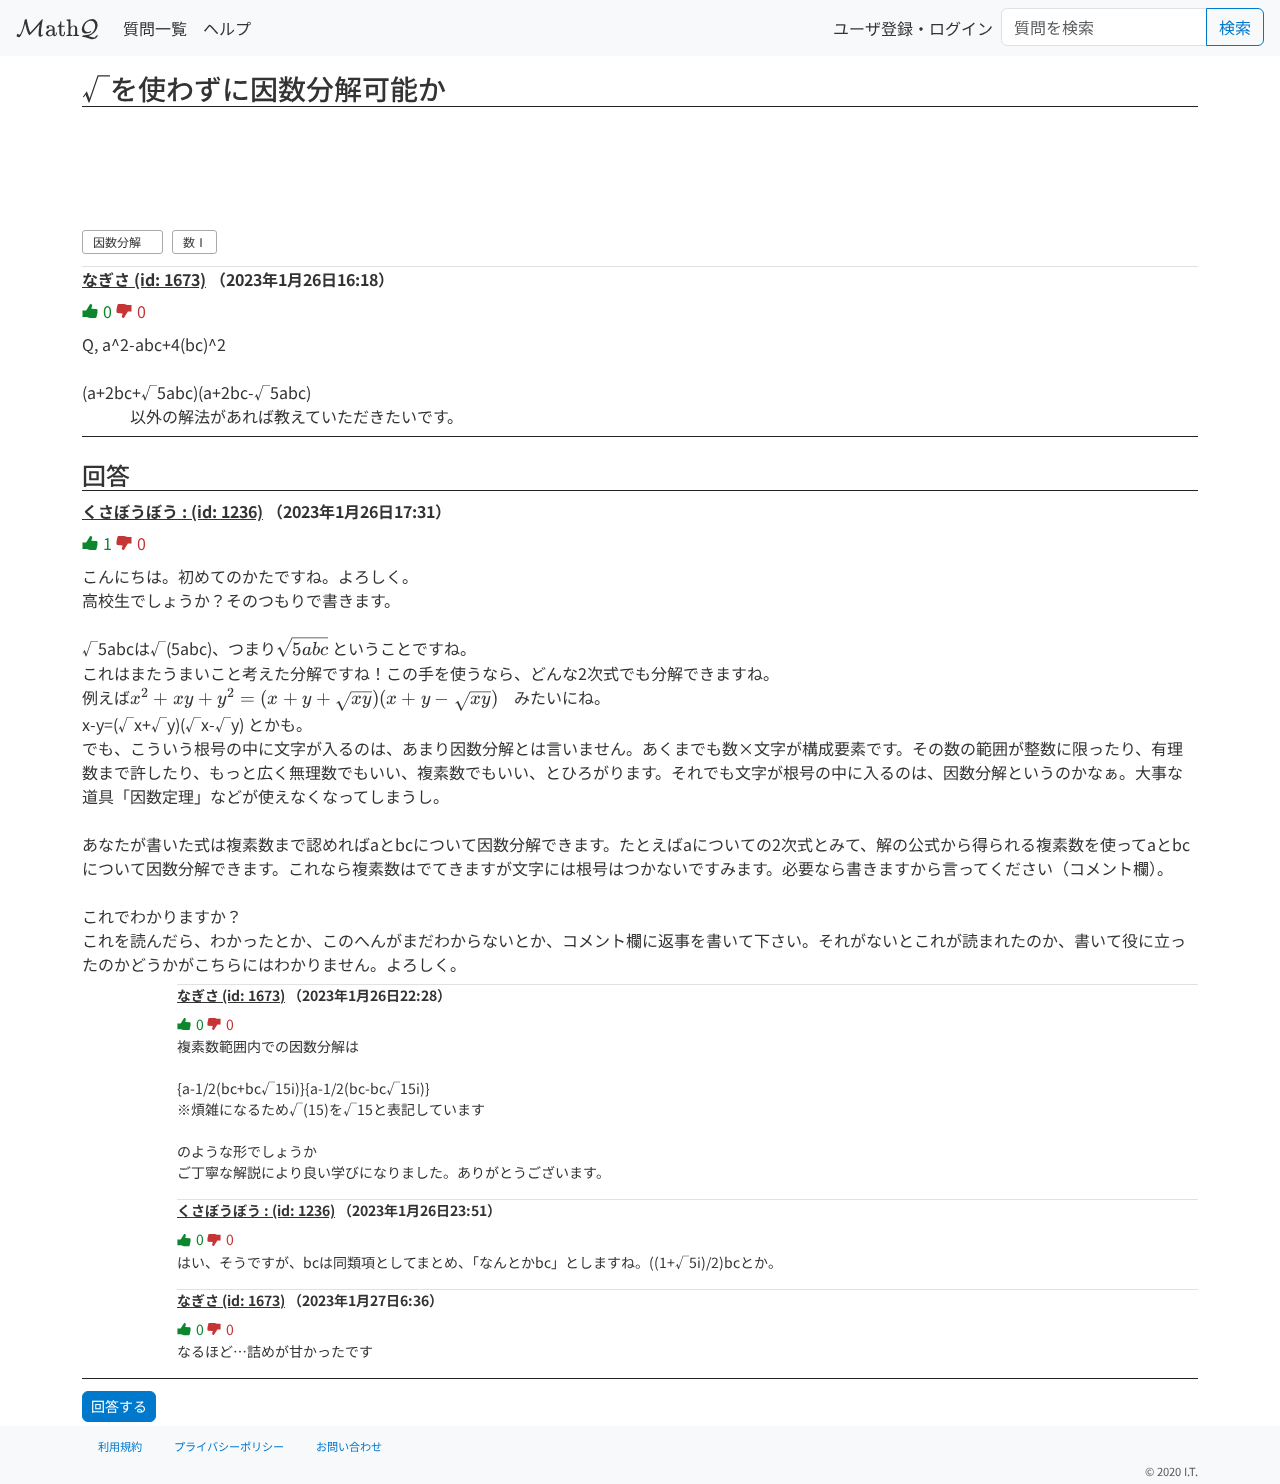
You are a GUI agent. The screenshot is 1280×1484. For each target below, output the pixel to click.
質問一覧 (155, 28)
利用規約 (120, 1446)
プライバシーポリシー (229, 1446)
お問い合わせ (349, 1446)
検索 (1235, 27)
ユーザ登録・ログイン (913, 28)
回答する (119, 1406)
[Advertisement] (640, 165)
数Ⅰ (195, 241)
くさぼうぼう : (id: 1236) (172, 511)
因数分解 (123, 241)
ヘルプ (227, 28)
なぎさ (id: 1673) (144, 279)
